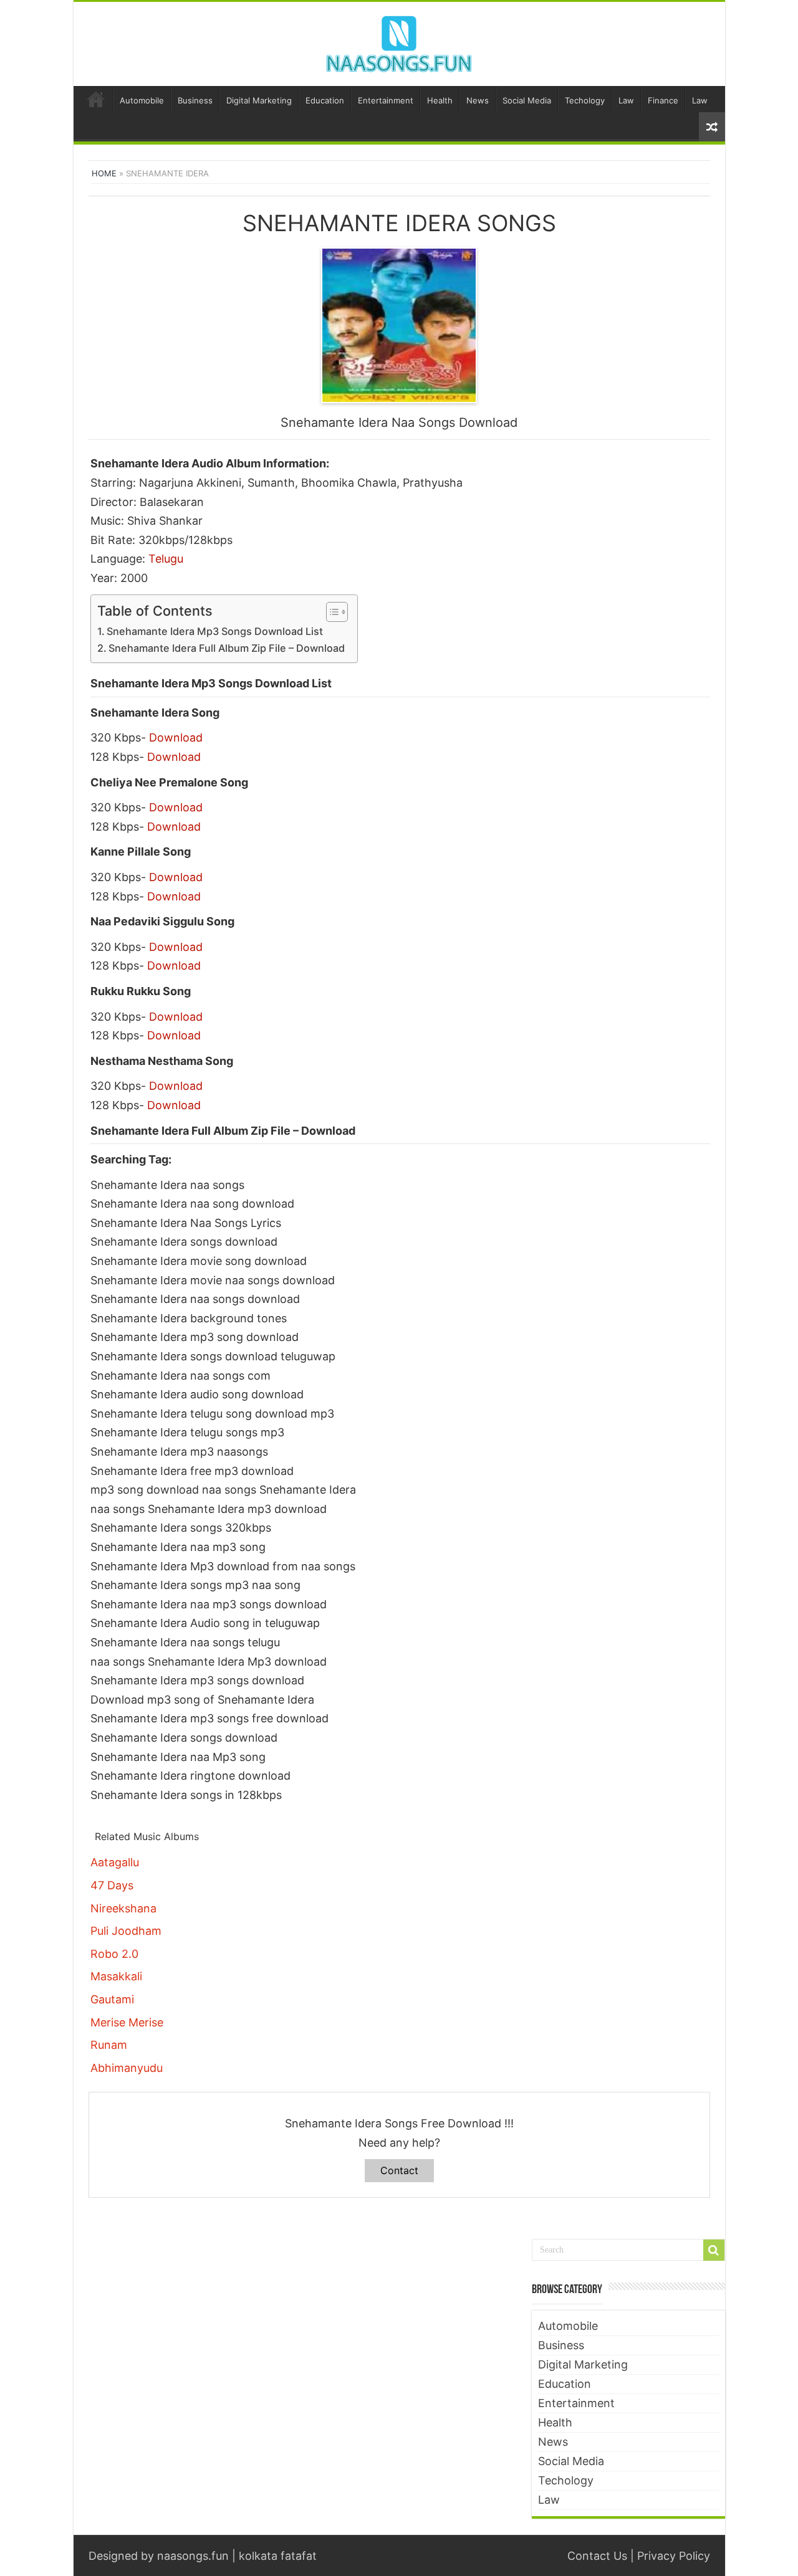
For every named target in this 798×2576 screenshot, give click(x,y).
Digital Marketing (259, 100)
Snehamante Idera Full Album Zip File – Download (227, 648)
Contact (399, 2170)
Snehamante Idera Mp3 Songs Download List (215, 631)
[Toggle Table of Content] (331, 612)
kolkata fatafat (278, 2556)
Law (626, 100)
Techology (585, 100)
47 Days (112, 1885)
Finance (663, 100)
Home (96, 99)
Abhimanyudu (127, 2068)
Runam (109, 2045)
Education (325, 100)
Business (195, 100)
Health (440, 100)
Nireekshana (123, 1908)
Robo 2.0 (114, 1954)
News (478, 100)
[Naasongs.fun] (399, 42)
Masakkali (116, 1976)
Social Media (527, 100)
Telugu (166, 559)
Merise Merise (127, 2022)
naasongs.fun (193, 2556)
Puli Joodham (126, 1931)
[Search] (714, 2250)
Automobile (142, 100)
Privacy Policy (674, 2556)
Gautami (112, 1999)
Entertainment (386, 100)
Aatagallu (115, 1862)
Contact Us (597, 2556)
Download (176, 737)
